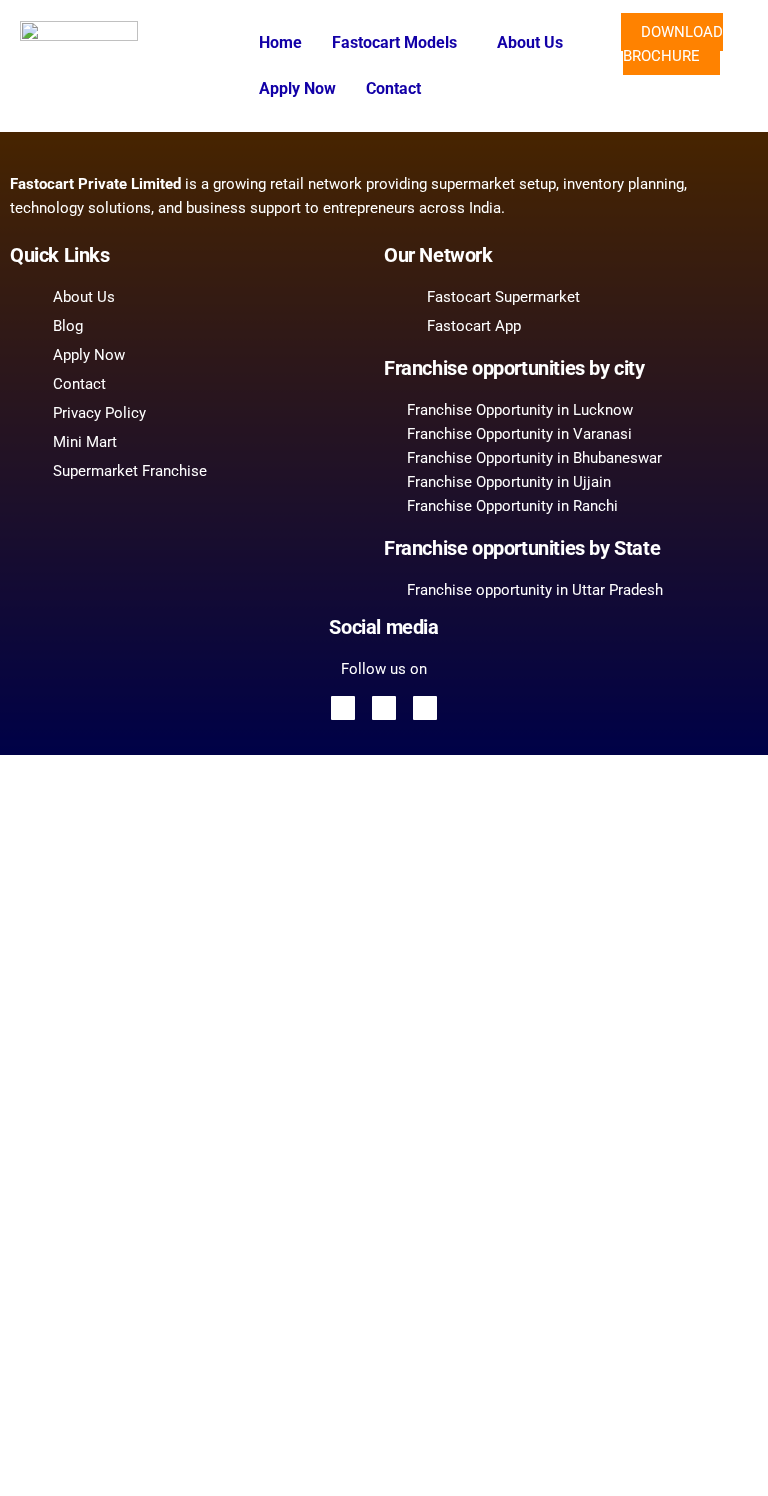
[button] (399, 43)
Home (280, 42)
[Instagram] (425, 708)
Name (74, 1172)
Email (74, 1060)
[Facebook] (343, 708)
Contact (393, 88)
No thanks (384, 1460)
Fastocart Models (394, 42)
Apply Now (297, 88)
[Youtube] (384, 708)
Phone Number (104, 1211)
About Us (530, 42)
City (69, 1323)
